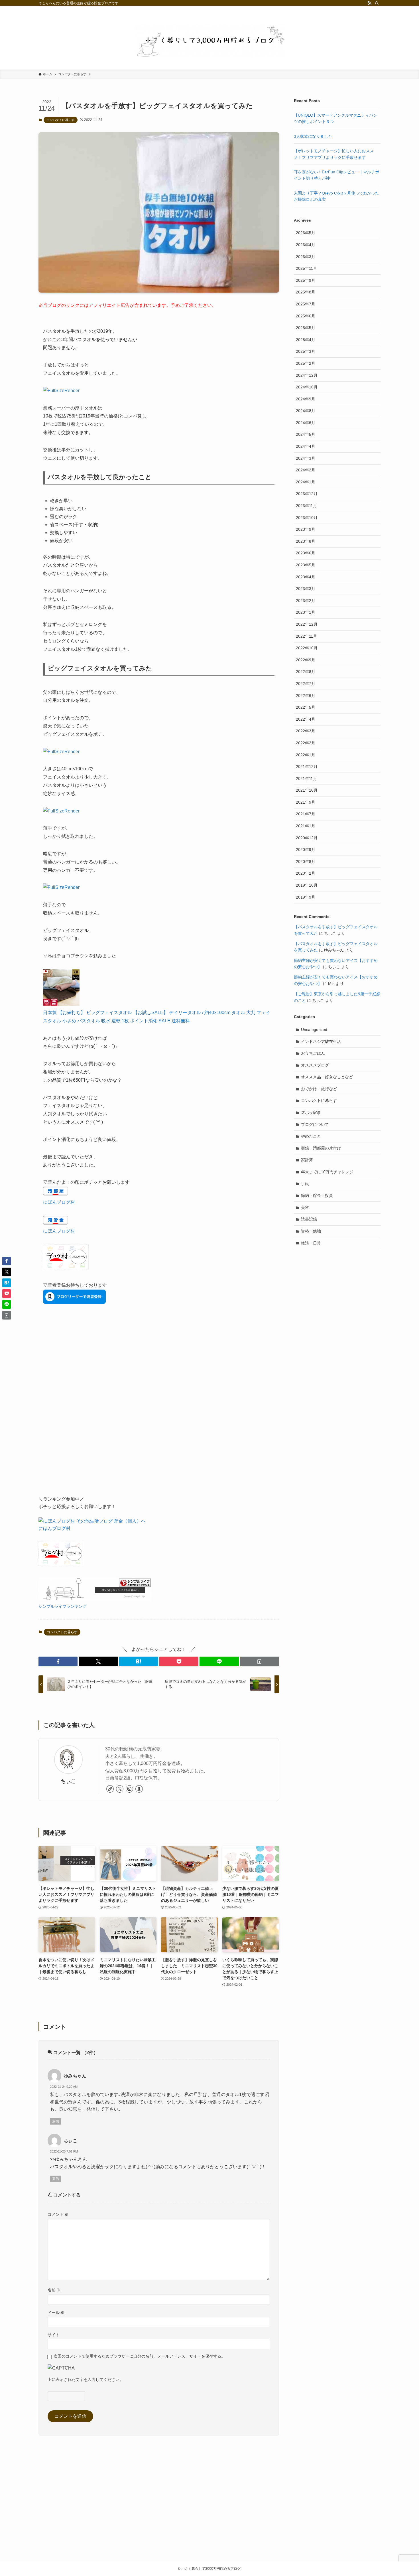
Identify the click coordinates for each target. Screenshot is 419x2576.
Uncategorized (314, 1029)
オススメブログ (315, 1065)
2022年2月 (306, 743)
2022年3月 (306, 731)
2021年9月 (306, 802)
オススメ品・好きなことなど (327, 1077)
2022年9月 (306, 660)
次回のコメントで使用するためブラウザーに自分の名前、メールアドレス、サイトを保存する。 (139, 2356)
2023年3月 (306, 589)
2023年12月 (307, 494)
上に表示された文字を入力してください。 (86, 2380)
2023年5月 (306, 565)
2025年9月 (306, 280)
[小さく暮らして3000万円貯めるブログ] (209, 41)
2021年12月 (307, 767)
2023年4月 (306, 577)
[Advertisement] (159, 1414)
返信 (56, 2121)
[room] (139, 1789)
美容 (305, 1207)
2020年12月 (307, 838)
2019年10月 (307, 885)
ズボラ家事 (311, 1112)
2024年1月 (306, 482)
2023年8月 (306, 541)
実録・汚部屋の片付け (321, 1148)
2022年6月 (306, 696)
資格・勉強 (311, 1231)
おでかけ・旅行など (319, 1089)
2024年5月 (306, 434)
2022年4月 (306, 719)
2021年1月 (306, 826)
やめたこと (311, 1136)
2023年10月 (307, 518)
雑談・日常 (311, 1243)
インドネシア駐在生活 (321, 1041)
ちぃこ (68, 1781)
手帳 (305, 1184)
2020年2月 (306, 873)
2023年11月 (306, 506)
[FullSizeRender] (61, 391)
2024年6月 (306, 423)
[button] (58, 1661)
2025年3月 (306, 351)
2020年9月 (306, 850)
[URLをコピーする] (260, 1661)
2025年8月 (306, 292)
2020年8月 (306, 862)
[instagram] (129, 1789)
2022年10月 (307, 648)
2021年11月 (306, 779)
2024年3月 (306, 458)
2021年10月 (307, 790)
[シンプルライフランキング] (95, 1599)
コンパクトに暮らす (61, 120)
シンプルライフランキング (62, 1606)
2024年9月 (306, 399)
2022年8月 (306, 672)
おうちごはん (313, 1053)
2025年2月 (306, 363)
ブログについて (315, 1124)
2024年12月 (307, 375)
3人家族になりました (313, 136)
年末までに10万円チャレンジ (327, 1172)
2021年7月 (306, 814)
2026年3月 (306, 257)
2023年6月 (306, 553)
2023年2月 (306, 601)
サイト (54, 2335)
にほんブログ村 (59, 1202)
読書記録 (309, 1219)
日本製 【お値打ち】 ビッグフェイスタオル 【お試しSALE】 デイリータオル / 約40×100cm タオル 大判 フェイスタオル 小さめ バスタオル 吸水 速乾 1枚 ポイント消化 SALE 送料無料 (157, 1017)
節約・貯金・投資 (317, 1195)
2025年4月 (306, 340)
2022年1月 (306, 755)
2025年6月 (306, 316)
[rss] (369, 3)
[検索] (377, 3)
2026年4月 (306, 245)
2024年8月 (306, 411)
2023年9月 (306, 529)
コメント (58, 2214)
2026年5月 (306, 233)
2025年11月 (306, 268)
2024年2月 (306, 470)
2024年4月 (306, 446)
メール (56, 2312)
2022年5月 (306, 707)
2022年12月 (307, 624)
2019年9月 (306, 897)
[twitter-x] (120, 1789)
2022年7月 (306, 684)
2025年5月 (306, 328)
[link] (110, 1789)
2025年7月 (306, 304)
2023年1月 (306, 612)
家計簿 (307, 1160)
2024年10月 (307, 387)
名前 (54, 2290)
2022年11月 (306, 636)
